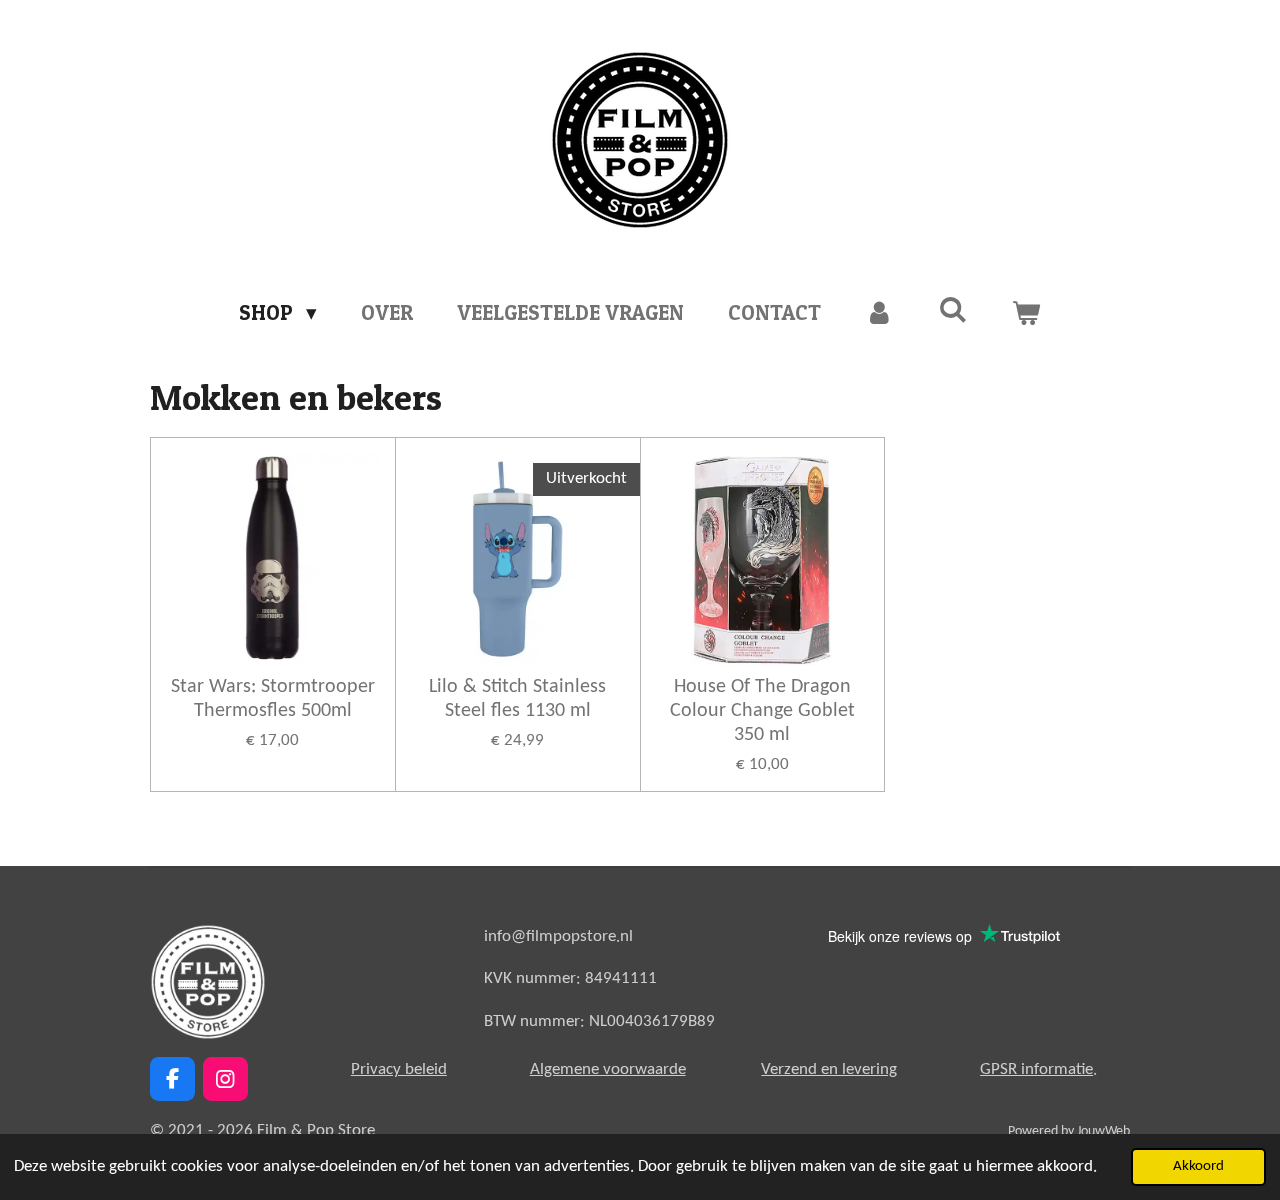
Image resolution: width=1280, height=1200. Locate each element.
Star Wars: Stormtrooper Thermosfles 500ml (273, 699)
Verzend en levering (829, 1069)
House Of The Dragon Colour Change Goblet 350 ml (762, 711)
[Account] (879, 313)
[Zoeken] (953, 309)
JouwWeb (1103, 1131)
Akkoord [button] (1198, 1166)
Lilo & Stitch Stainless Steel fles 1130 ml (517, 699)
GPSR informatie (1036, 1069)
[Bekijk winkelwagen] (1026, 313)
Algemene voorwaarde (608, 1069)
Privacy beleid (399, 1069)
